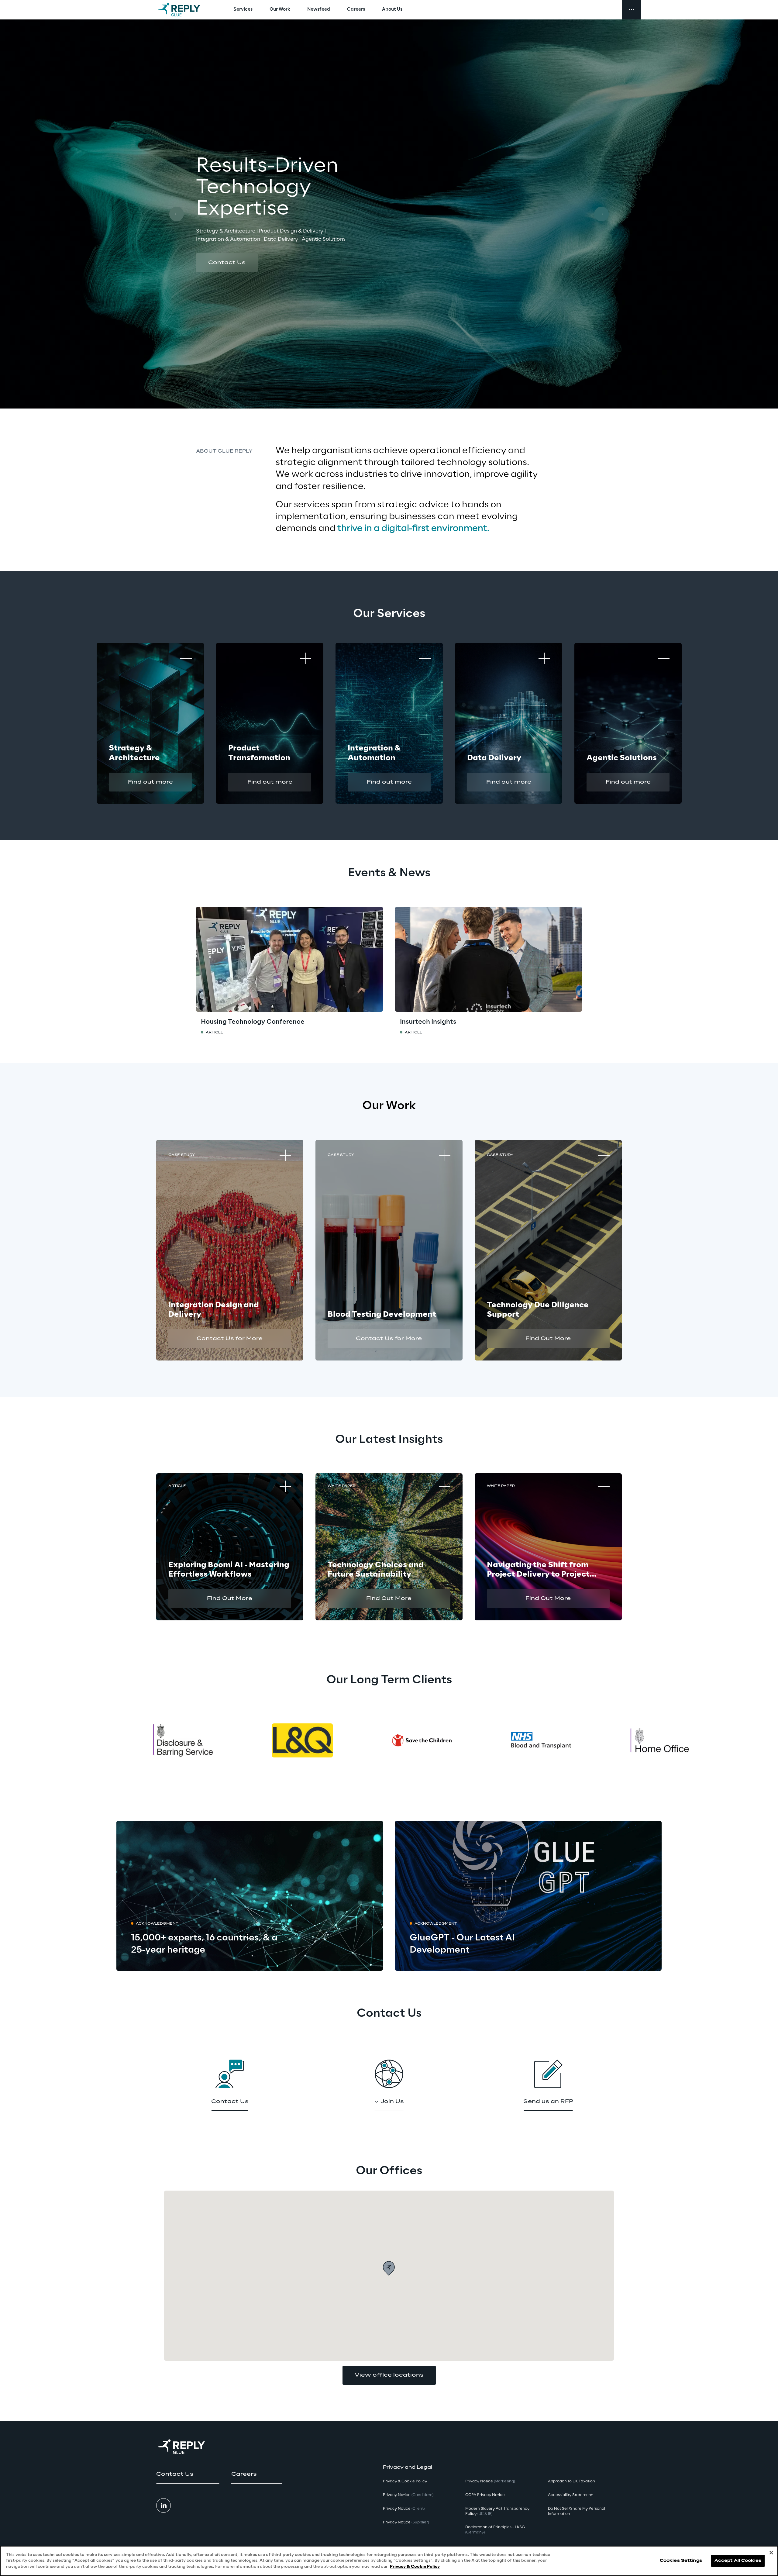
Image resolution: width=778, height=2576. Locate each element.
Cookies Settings (681, 2561)
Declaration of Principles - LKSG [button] (495, 2530)
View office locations (389, 2375)
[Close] (771, 2553)
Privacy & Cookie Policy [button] (405, 2481)
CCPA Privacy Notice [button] (485, 2495)
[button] (227, 263)
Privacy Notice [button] (408, 2495)
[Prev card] (177, 214)
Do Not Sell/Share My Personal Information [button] (577, 2511)
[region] (389, 2561)
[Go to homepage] (185, 10)
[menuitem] (243, 10)
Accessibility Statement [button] (570, 2495)
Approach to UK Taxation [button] (571, 2481)
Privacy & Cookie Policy (415, 2567)
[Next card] (601, 214)
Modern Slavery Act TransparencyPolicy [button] (497, 2511)
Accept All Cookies (738, 2561)
